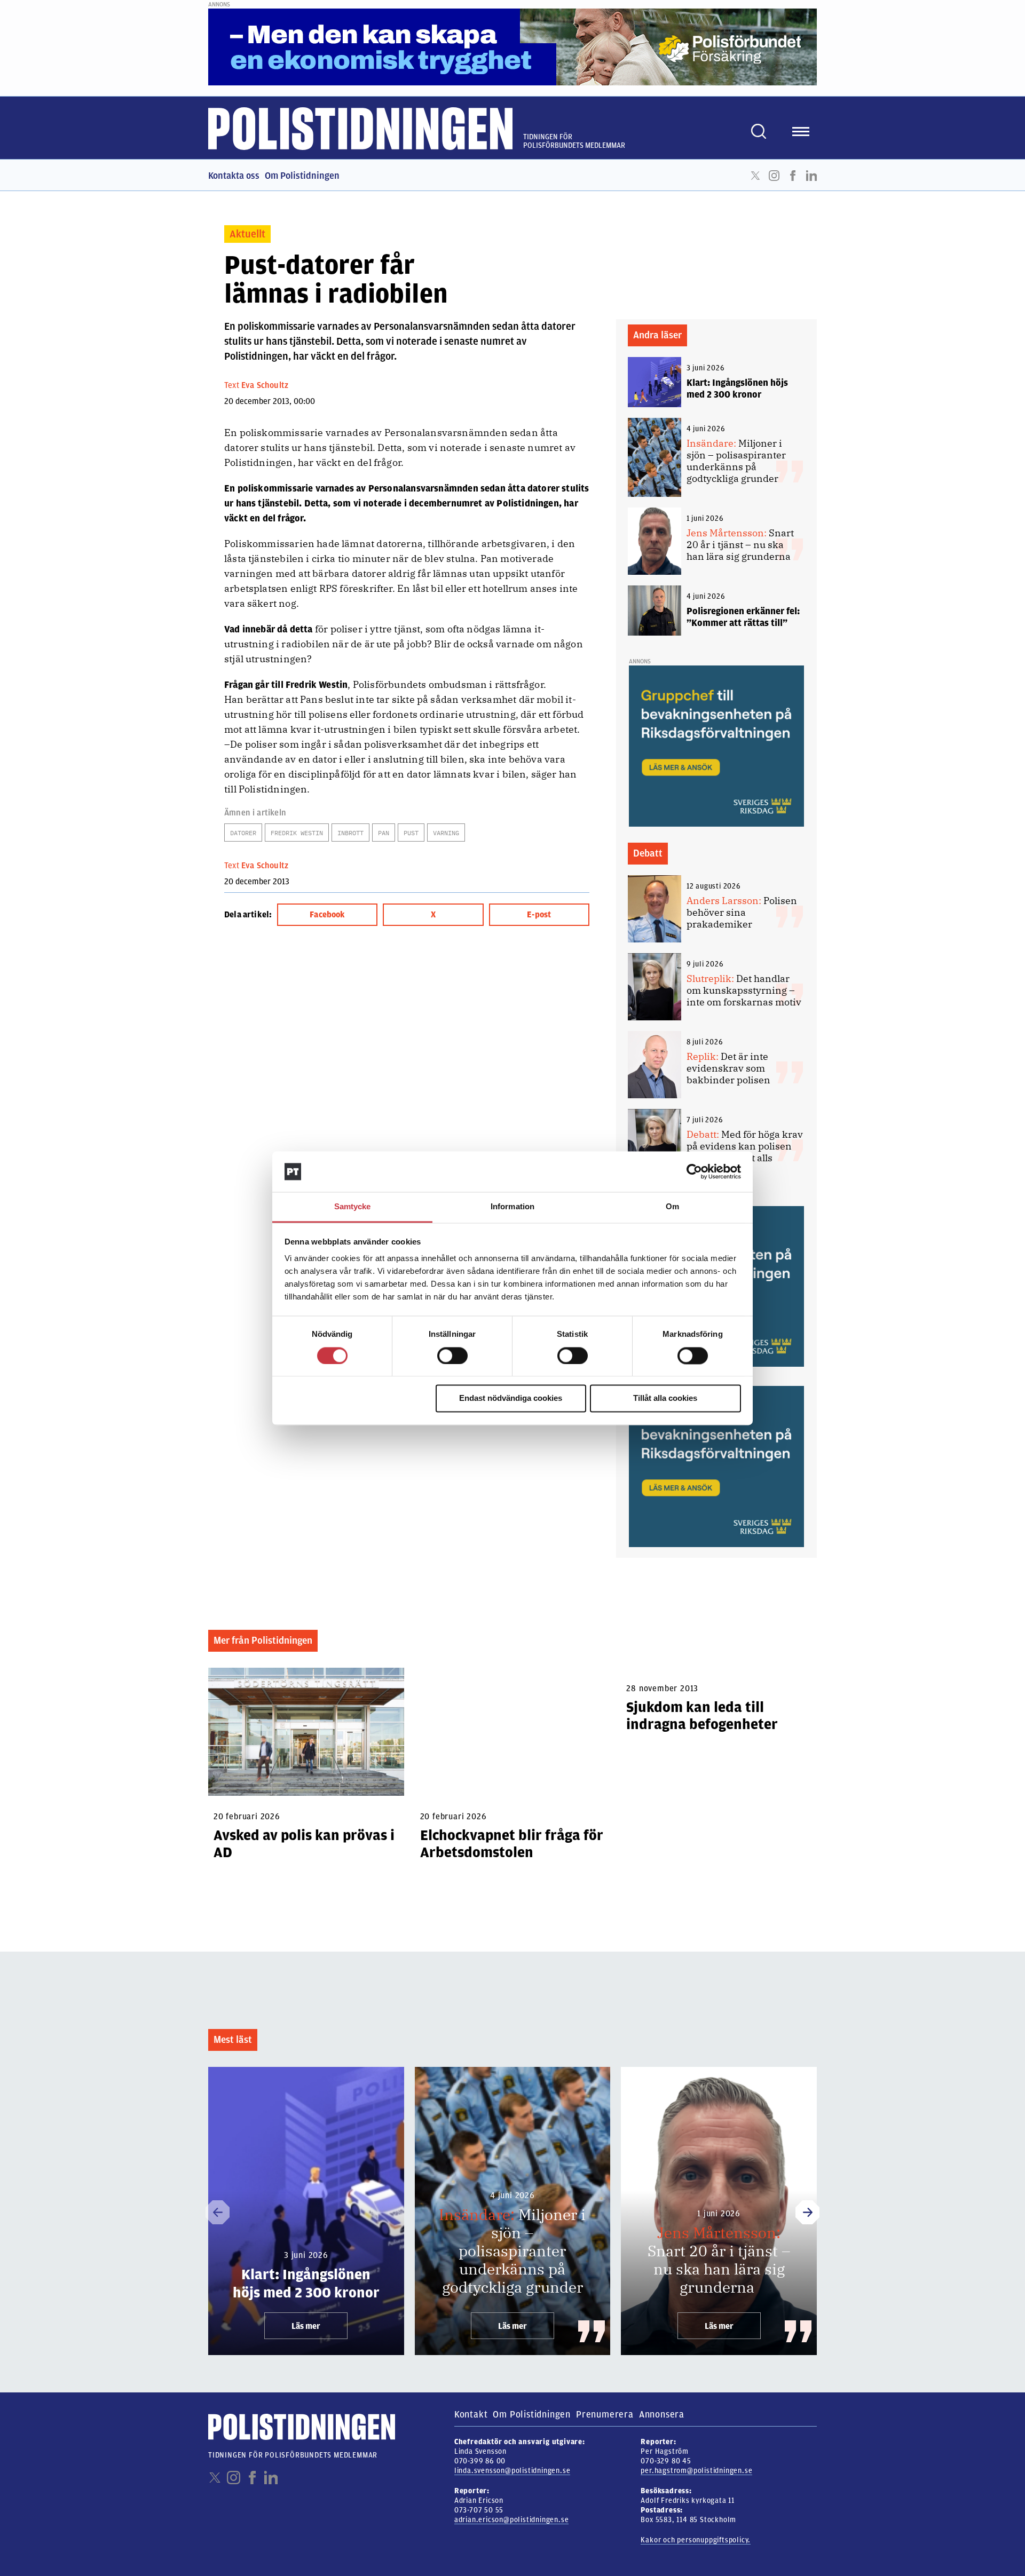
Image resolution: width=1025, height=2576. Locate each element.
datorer (243, 833)
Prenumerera (605, 2414)
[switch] (452, 1356)
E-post (539, 915)
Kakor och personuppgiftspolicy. (696, 2540)
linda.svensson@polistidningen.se (512, 2471)
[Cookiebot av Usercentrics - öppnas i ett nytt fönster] (694, 1171)
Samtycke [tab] (353, 1207)
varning (446, 833)
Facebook (793, 176)
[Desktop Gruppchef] (716, 746)
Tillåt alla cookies (665, 1398)
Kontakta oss (234, 176)
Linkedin (811, 176)
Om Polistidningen (302, 176)
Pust (411, 833)
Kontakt (471, 2414)
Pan (384, 833)
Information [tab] (512, 1207)
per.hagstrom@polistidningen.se (696, 2471)
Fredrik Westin (297, 833)
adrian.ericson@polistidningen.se (512, 2520)
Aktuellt (247, 234)
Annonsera (662, 2414)
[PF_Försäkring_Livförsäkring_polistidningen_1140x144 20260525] (512, 46)
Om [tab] (672, 1207)
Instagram (774, 176)
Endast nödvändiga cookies (511, 1398)
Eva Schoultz (265, 385)
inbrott (350, 833)
